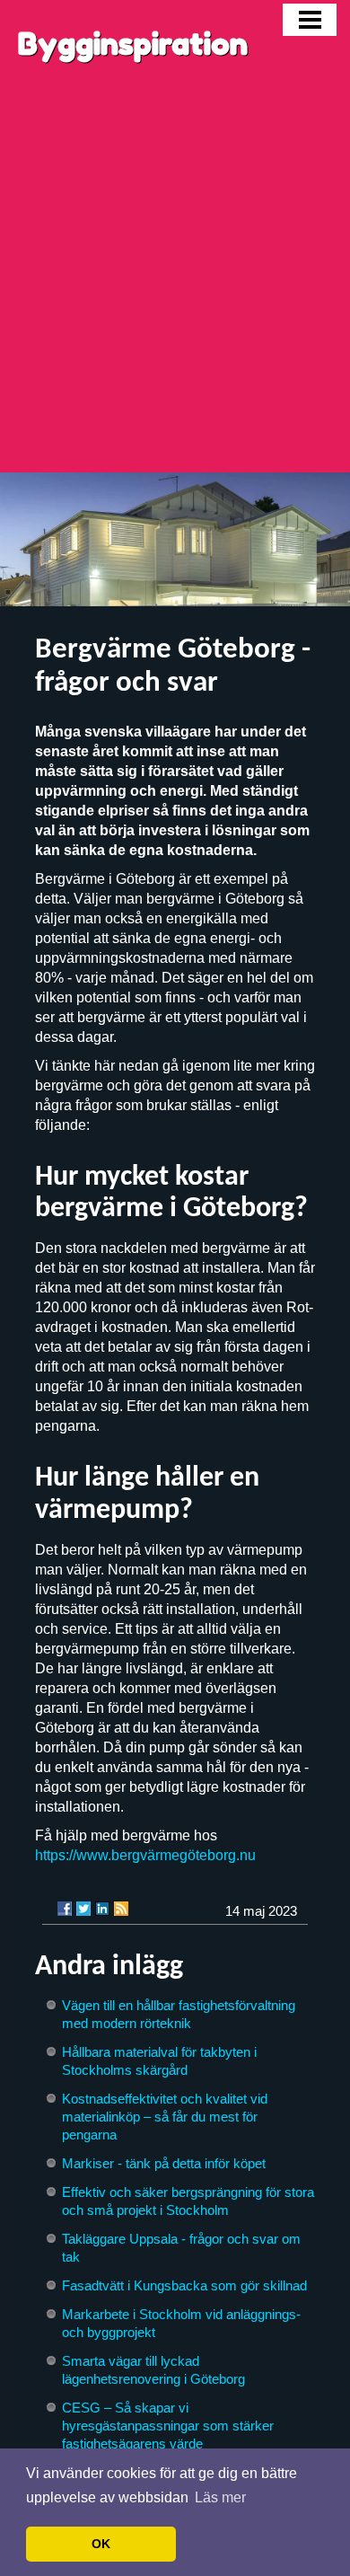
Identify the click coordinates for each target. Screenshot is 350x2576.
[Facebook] (65, 1909)
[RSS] (121, 1909)
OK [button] (101, 2544)
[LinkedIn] (102, 1909)
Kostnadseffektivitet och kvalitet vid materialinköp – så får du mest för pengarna (165, 2117)
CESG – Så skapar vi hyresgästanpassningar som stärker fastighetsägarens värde (168, 2426)
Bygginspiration (133, 44)
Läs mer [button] (220, 2497)
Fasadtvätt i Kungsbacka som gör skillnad (184, 2285)
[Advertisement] (175, 288)
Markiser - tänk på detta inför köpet (164, 2163)
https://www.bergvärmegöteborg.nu (145, 1855)
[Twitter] (83, 1909)
